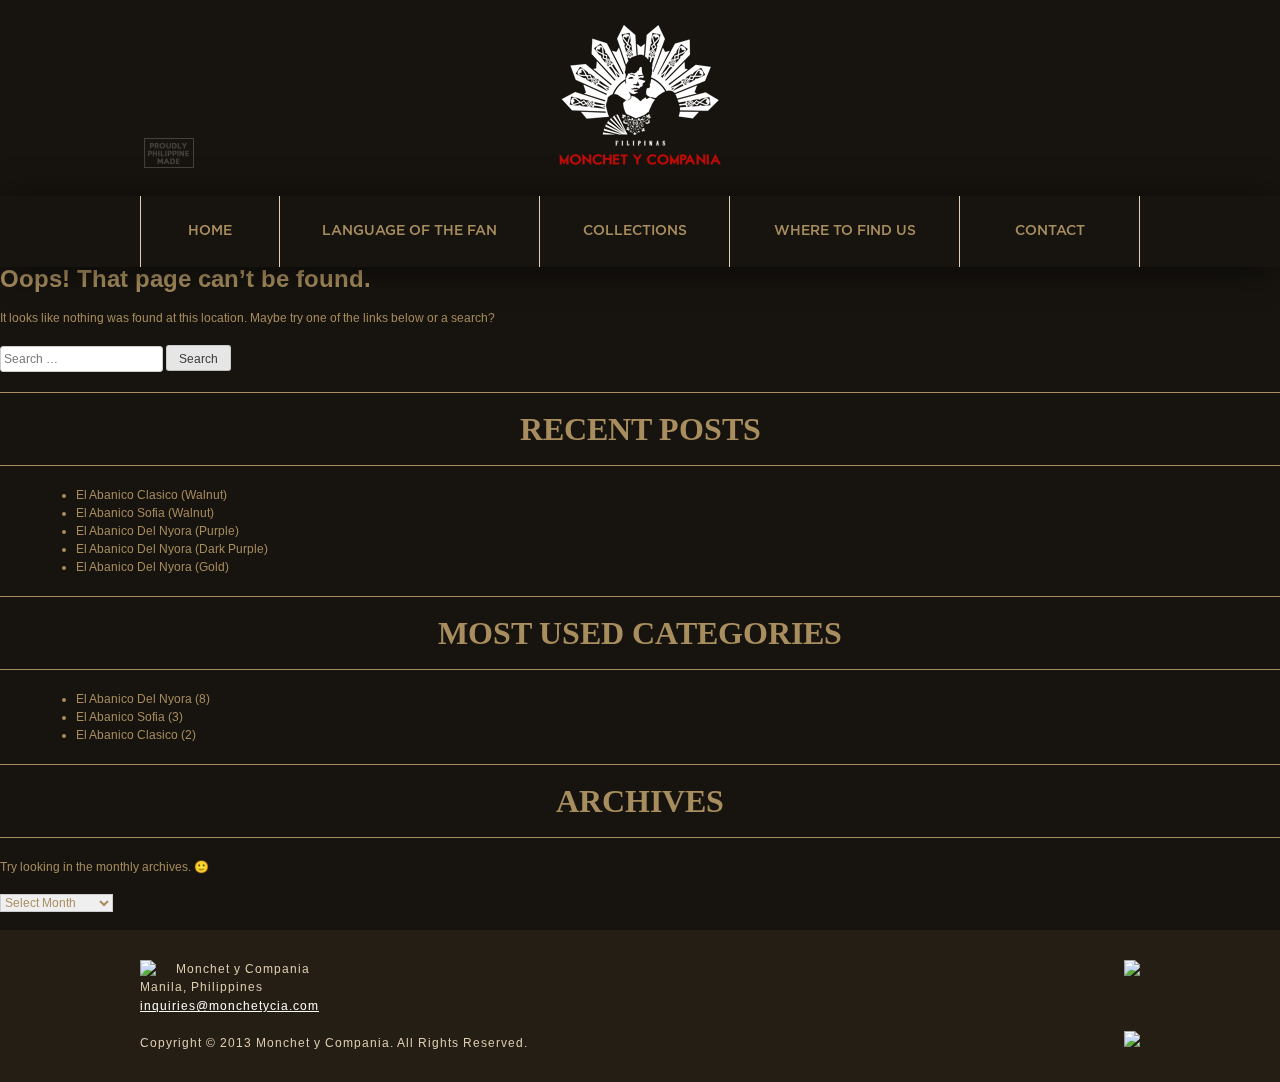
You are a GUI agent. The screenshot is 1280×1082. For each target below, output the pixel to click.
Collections (635, 231)
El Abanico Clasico (127, 735)
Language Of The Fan (409, 231)
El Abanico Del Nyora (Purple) (157, 531)
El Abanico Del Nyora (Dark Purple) (172, 549)
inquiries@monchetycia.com (229, 1006)
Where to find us (845, 231)
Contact (1050, 231)
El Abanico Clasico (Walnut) (151, 495)
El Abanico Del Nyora (134, 699)
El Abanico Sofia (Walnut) (145, 513)
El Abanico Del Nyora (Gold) (152, 567)
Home (210, 231)
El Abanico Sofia (120, 717)
